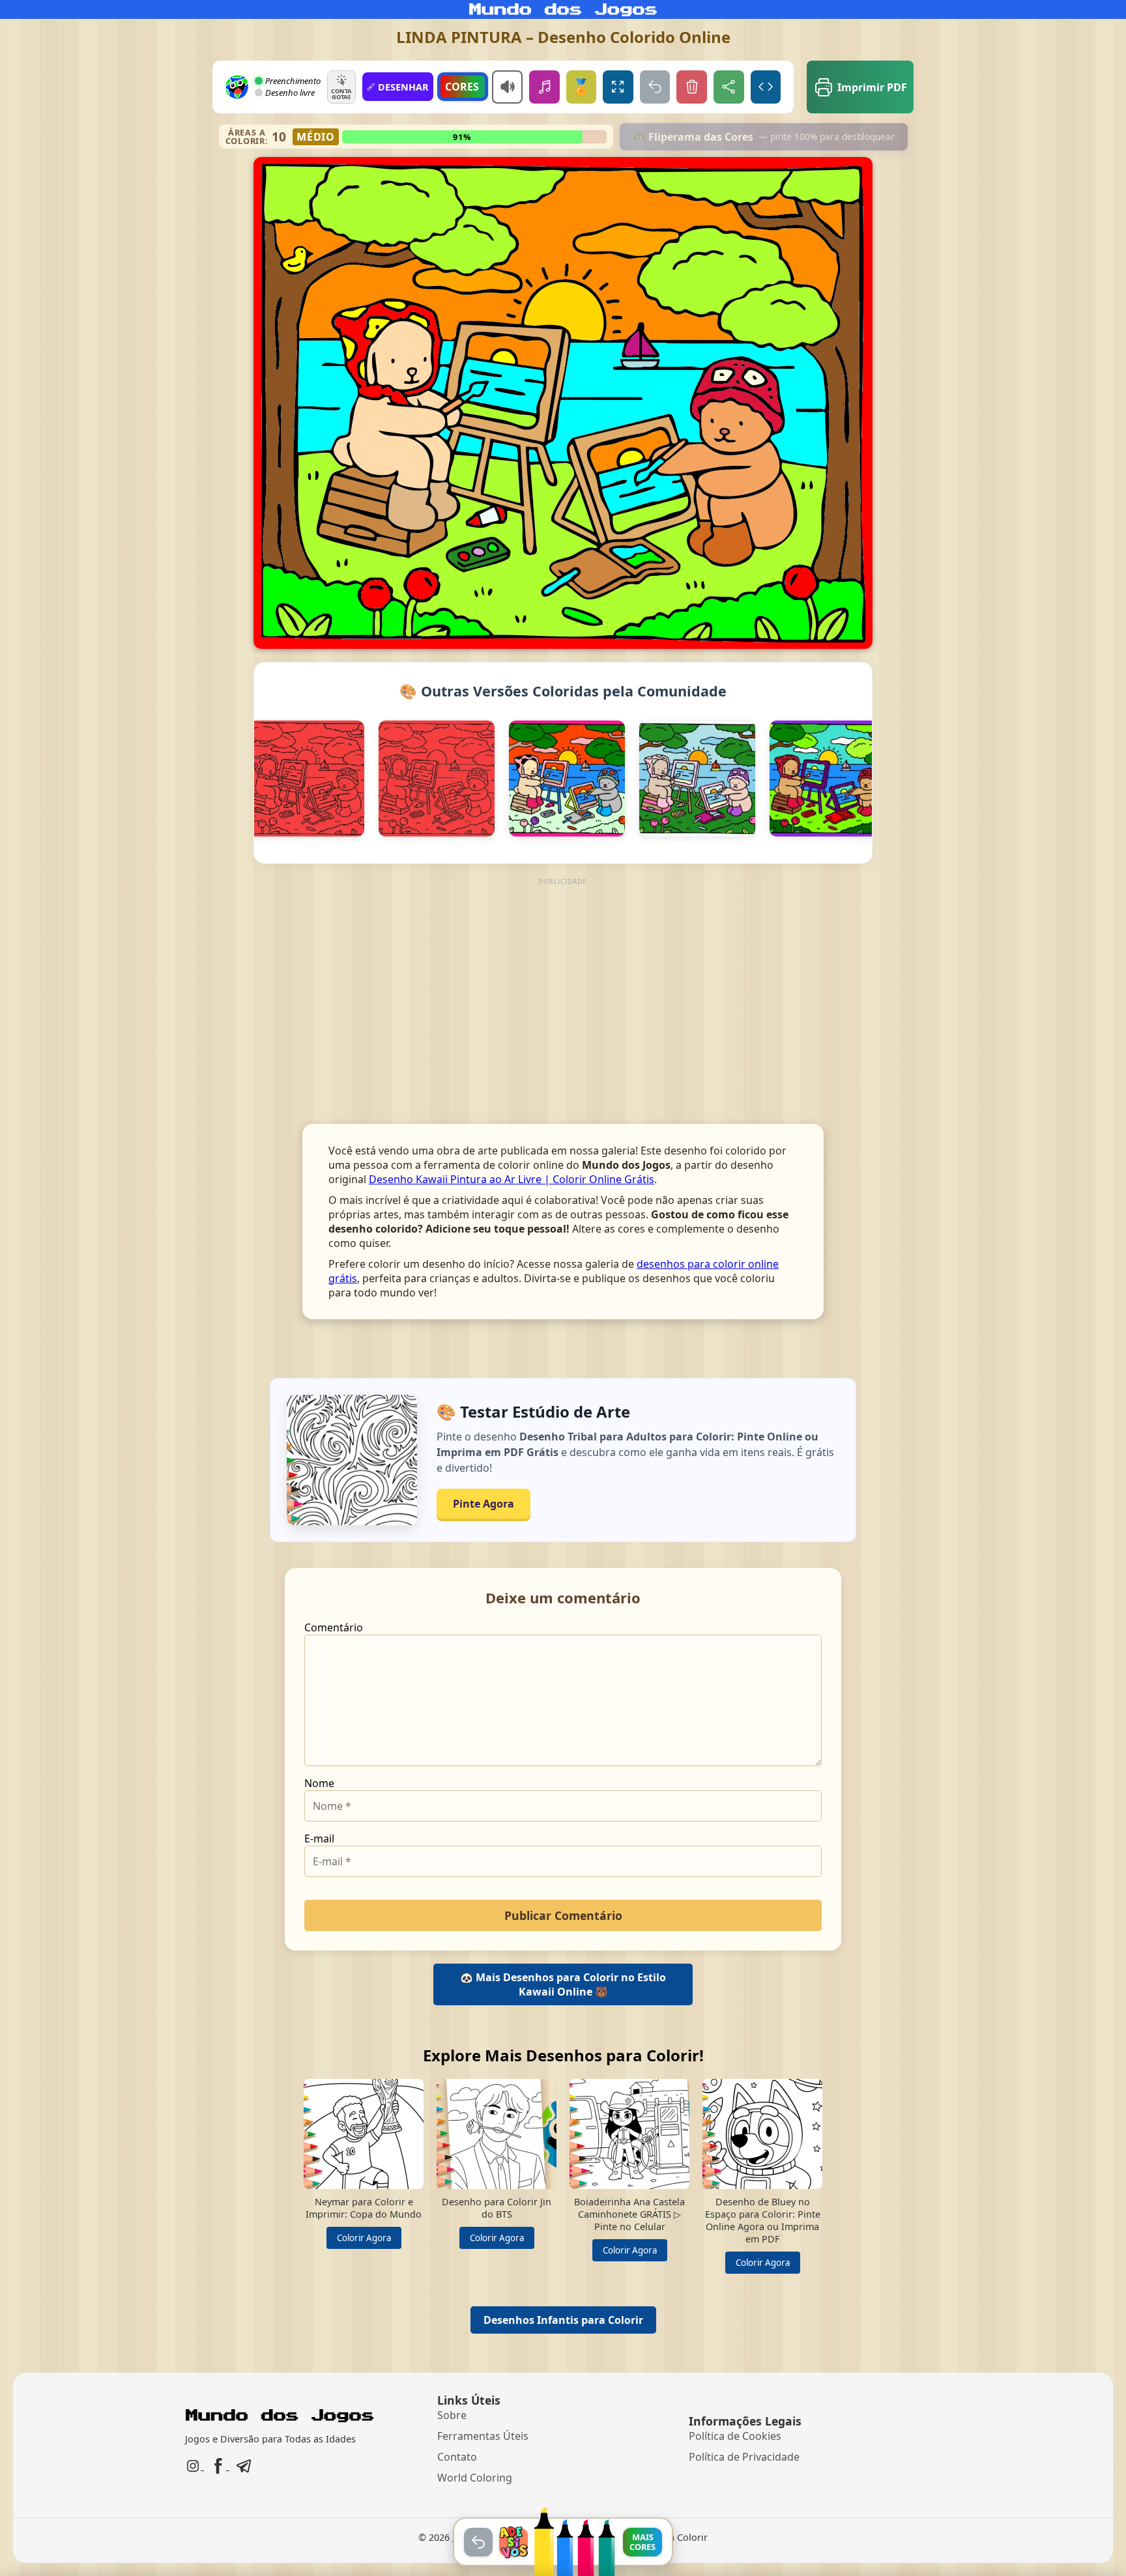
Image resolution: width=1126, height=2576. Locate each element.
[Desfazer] (655, 87)
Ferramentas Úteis (483, 2436)
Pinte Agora (484, 1504)
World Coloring (475, 2478)
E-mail (319, 1839)
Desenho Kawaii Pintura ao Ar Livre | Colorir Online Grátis (512, 1179)
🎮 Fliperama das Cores (764, 137)
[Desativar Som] (507, 87)
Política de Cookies (735, 2436)
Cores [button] (462, 87)
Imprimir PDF (872, 87)
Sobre (452, 2415)
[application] (563, 403)
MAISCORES (642, 2541)
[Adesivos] (513, 2542)
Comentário (334, 1627)
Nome (319, 1783)
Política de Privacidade (744, 2457)
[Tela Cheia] (618, 87)
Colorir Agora (364, 2238)
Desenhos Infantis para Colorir (563, 2320)
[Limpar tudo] (692, 87)
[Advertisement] (563, 980)
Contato (457, 2457)
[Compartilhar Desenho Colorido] (729, 87)
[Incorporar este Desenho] (766, 87)
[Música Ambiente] (544, 87)
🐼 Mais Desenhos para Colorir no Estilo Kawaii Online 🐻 (563, 1984)
